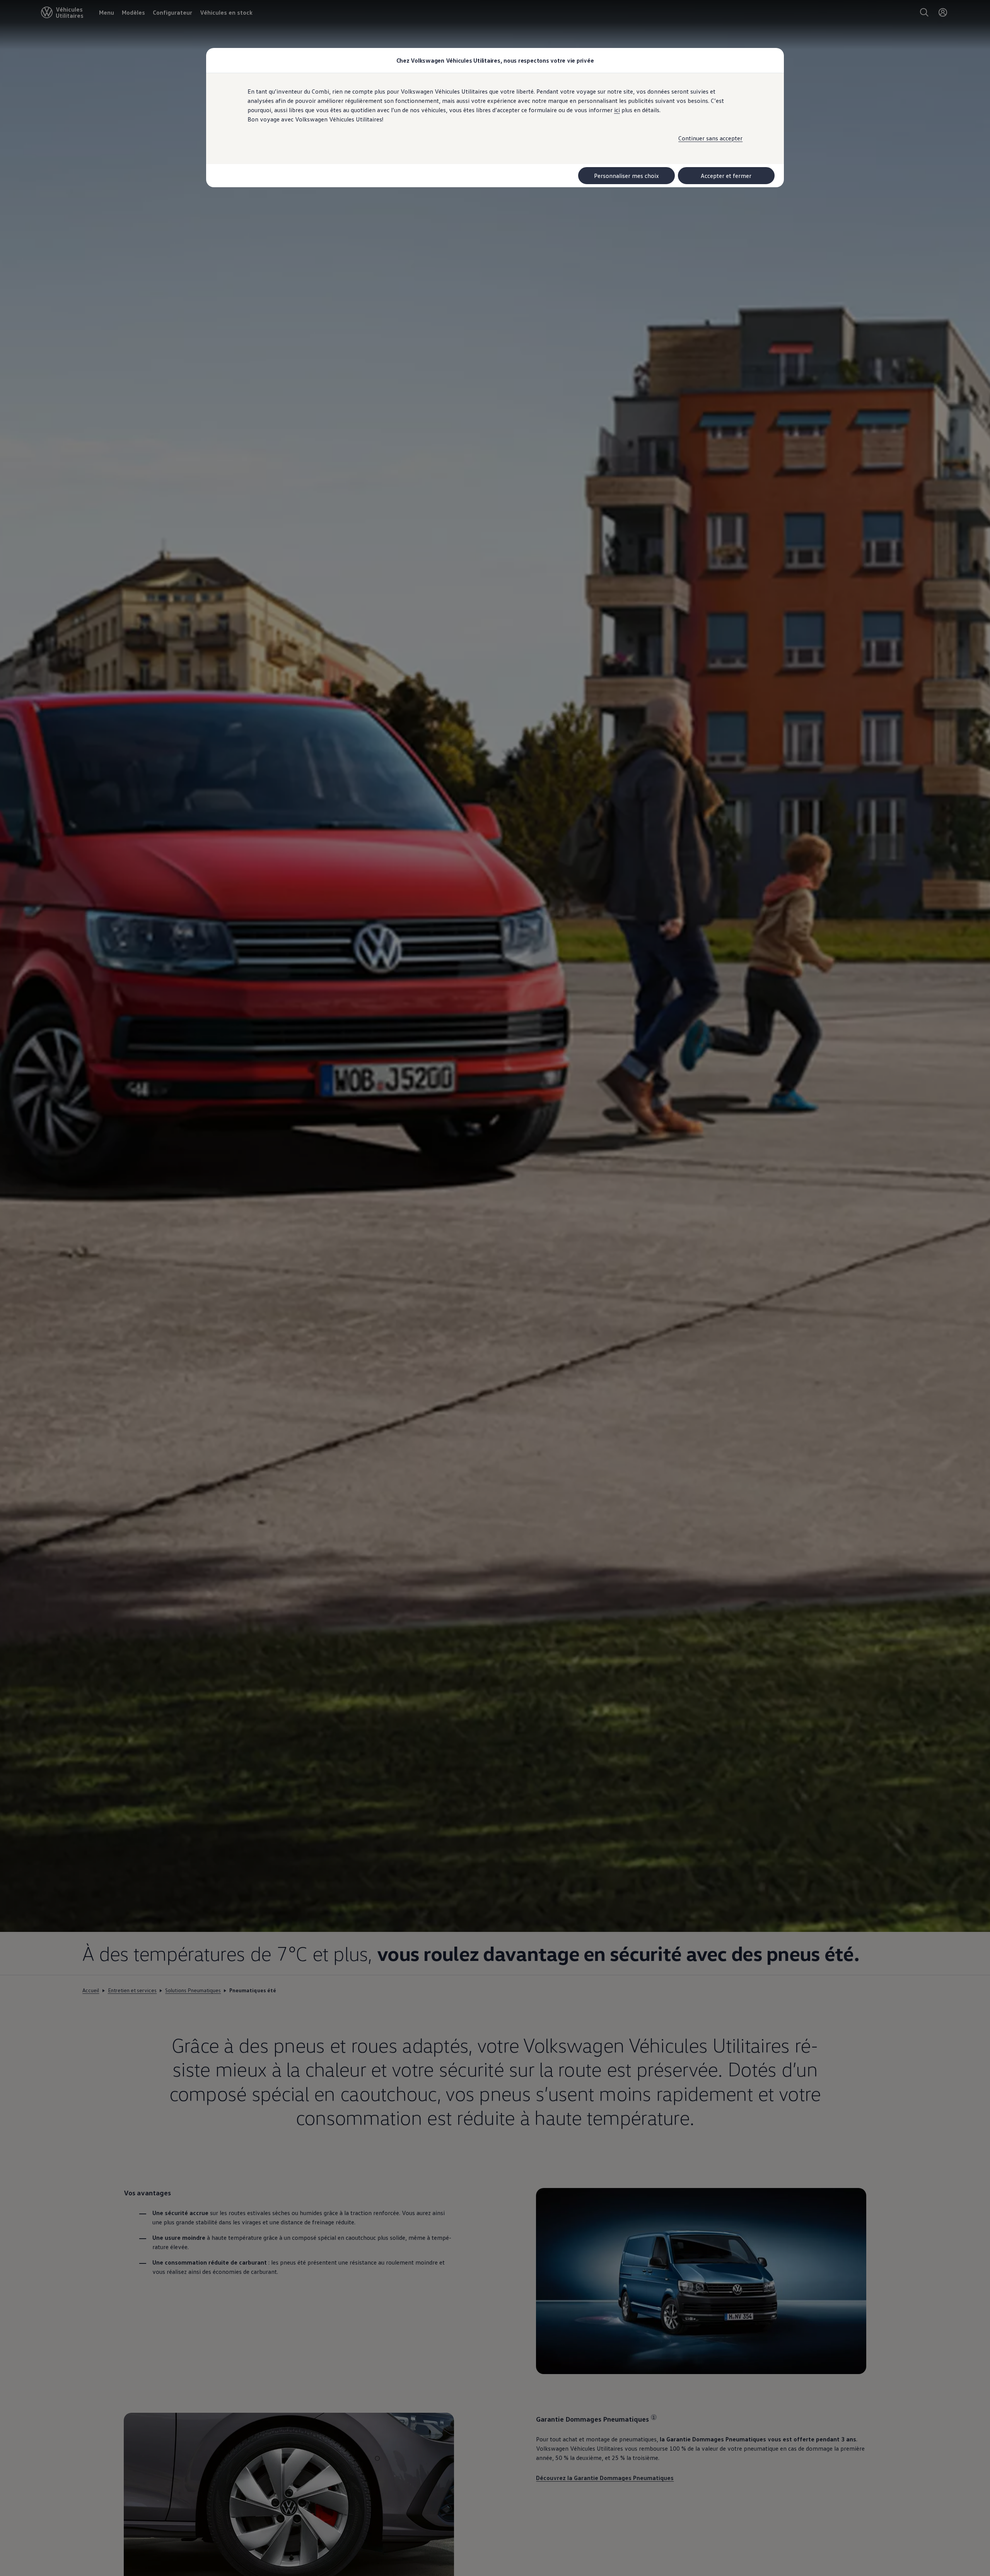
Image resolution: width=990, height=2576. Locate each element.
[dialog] (495, 1288)
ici (617, 110)
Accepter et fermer (726, 176)
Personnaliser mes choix (626, 176)
